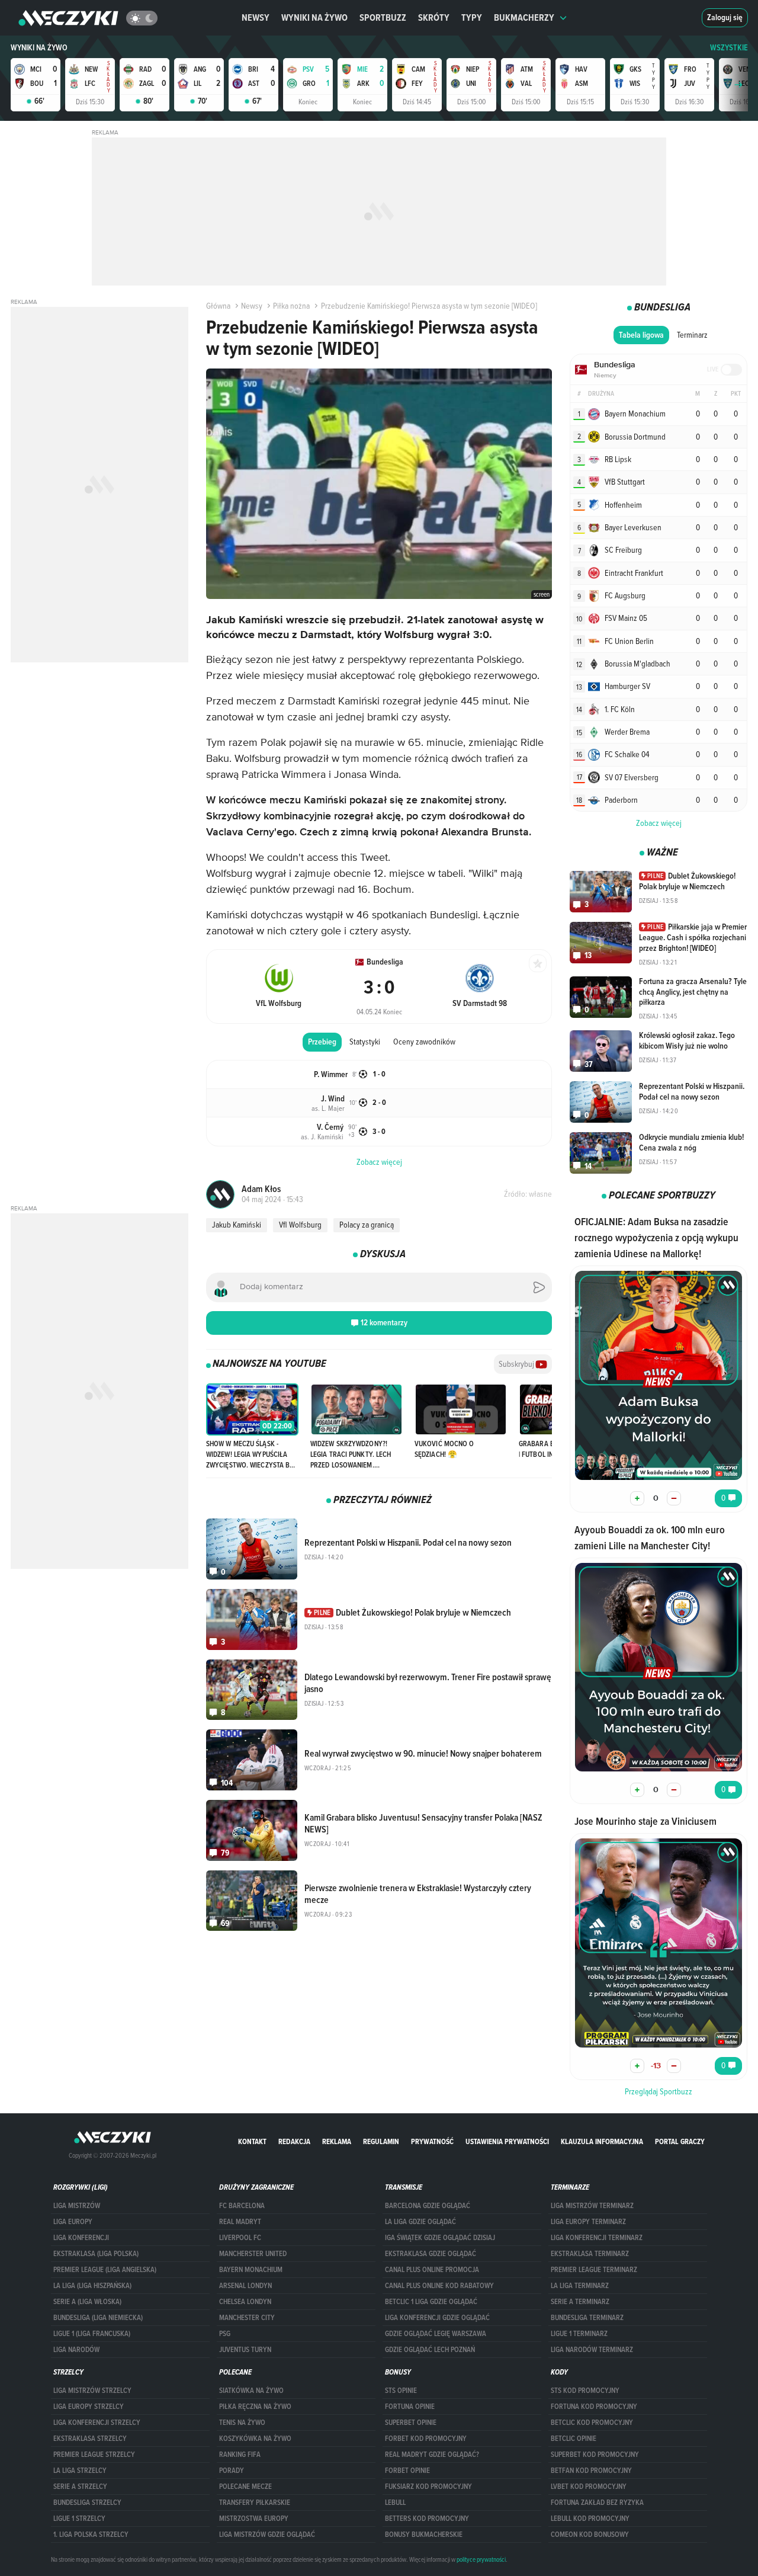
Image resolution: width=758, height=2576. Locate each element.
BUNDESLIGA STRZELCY (87, 2503)
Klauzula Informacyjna (602, 2141)
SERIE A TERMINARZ (580, 2302)
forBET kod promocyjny (426, 2439)
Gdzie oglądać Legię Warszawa (436, 2334)
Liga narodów (76, 2350)
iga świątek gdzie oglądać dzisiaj (440, 2238)
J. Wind (333, 1099)
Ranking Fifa (240, 2455)
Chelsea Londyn (245, 2302)
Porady (232, 2471)
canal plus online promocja (432, 2270)
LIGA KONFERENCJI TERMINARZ (597, 2238)
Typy (472, 17)
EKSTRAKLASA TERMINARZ (590, 2254)
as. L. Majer (328, 1108)
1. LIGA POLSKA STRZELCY (91, 2535)
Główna (218, 306)
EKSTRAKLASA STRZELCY (90, 2439)
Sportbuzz (383, 17)
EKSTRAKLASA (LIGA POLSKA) (96, 2254)
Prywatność (432, 2141)
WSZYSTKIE (729, 48)
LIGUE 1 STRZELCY (79, 2519)
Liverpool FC (240, 2238)
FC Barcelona (242, 2206)
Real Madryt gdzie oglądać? (432, 2455)
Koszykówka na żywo (255, 2439)
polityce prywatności (481, 2559)
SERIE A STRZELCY (80, 2487)
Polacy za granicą (367, 1225)
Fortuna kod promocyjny (594, 2407)
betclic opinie (574, 2439)
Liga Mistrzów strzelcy (92, 2391)
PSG (225, 2334)
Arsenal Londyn (245, 2286)
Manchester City (247, 2318)
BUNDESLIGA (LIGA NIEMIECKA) (98, 2318)
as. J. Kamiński (322, 1136)
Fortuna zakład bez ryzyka (597, 2503)
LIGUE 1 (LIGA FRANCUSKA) (92, 2334)
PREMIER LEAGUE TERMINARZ (594, 2270)
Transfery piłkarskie (255, 2503)
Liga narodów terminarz (592, 2350)
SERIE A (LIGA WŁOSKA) (87, 2302)
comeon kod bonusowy (590, 2535)
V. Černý (330, 1127)
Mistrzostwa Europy (254, 2519)
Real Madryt (240, 2222)
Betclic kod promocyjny (592, 2423)
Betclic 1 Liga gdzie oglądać (431, 2302)
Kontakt (252, 2141)
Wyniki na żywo (314, 17)
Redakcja (294, 2141)
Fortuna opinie (410, 2407)
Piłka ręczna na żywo (255, 2407)
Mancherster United (253, 2254)
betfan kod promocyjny (591, 2471)
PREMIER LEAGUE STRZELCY (94, 2455)
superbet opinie (411, 2423)
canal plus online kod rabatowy (439, 2286)
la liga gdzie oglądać (420, 2222)
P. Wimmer (331, 1074)
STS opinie (401, 2391)
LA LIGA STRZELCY (80, 2471)
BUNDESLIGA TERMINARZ (587, 2318)
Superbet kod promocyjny (595, 2455)
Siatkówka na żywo (251, 2391)
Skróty (434, 17)
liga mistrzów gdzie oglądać (267, 2535)
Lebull (395, 2503)
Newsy (256, 17)
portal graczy (680, 2141)
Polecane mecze (245, 2487)
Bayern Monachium (251, 2270)
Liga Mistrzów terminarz (592, 2206)
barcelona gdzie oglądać (428, 2206)
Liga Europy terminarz (588, 2222)
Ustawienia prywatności (507, 2141)
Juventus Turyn (245, 2350)
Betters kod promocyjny (427, 2519)
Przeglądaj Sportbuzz (659, 2091)
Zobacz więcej (659, 823)
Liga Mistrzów (77, 2206)
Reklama (337, 2141)
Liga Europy (73, 2222)
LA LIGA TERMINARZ (580, 2286)
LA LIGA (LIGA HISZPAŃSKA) (92, 2286)
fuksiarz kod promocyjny (428, 2487)
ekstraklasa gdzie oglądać (431, 2254)
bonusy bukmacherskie (424, 2535)
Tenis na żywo (242, 2423)
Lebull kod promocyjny (590, 2519)
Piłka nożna (291, 306)
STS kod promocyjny (585, 2391)
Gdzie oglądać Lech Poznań (430, 2350)
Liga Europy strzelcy (89, 2407)
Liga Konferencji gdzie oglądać (437, 2318)
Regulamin (381, 2141)
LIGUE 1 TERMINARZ (579, 2334)
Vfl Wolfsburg (300, 1225)
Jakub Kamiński (237, 1225)
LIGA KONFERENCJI (81, 2238)
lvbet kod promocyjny (589, 2487)
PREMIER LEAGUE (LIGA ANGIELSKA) (105, 2270)
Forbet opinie (407, 2471)
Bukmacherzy (524, 17)
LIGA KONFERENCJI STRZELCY (97, 2423)
